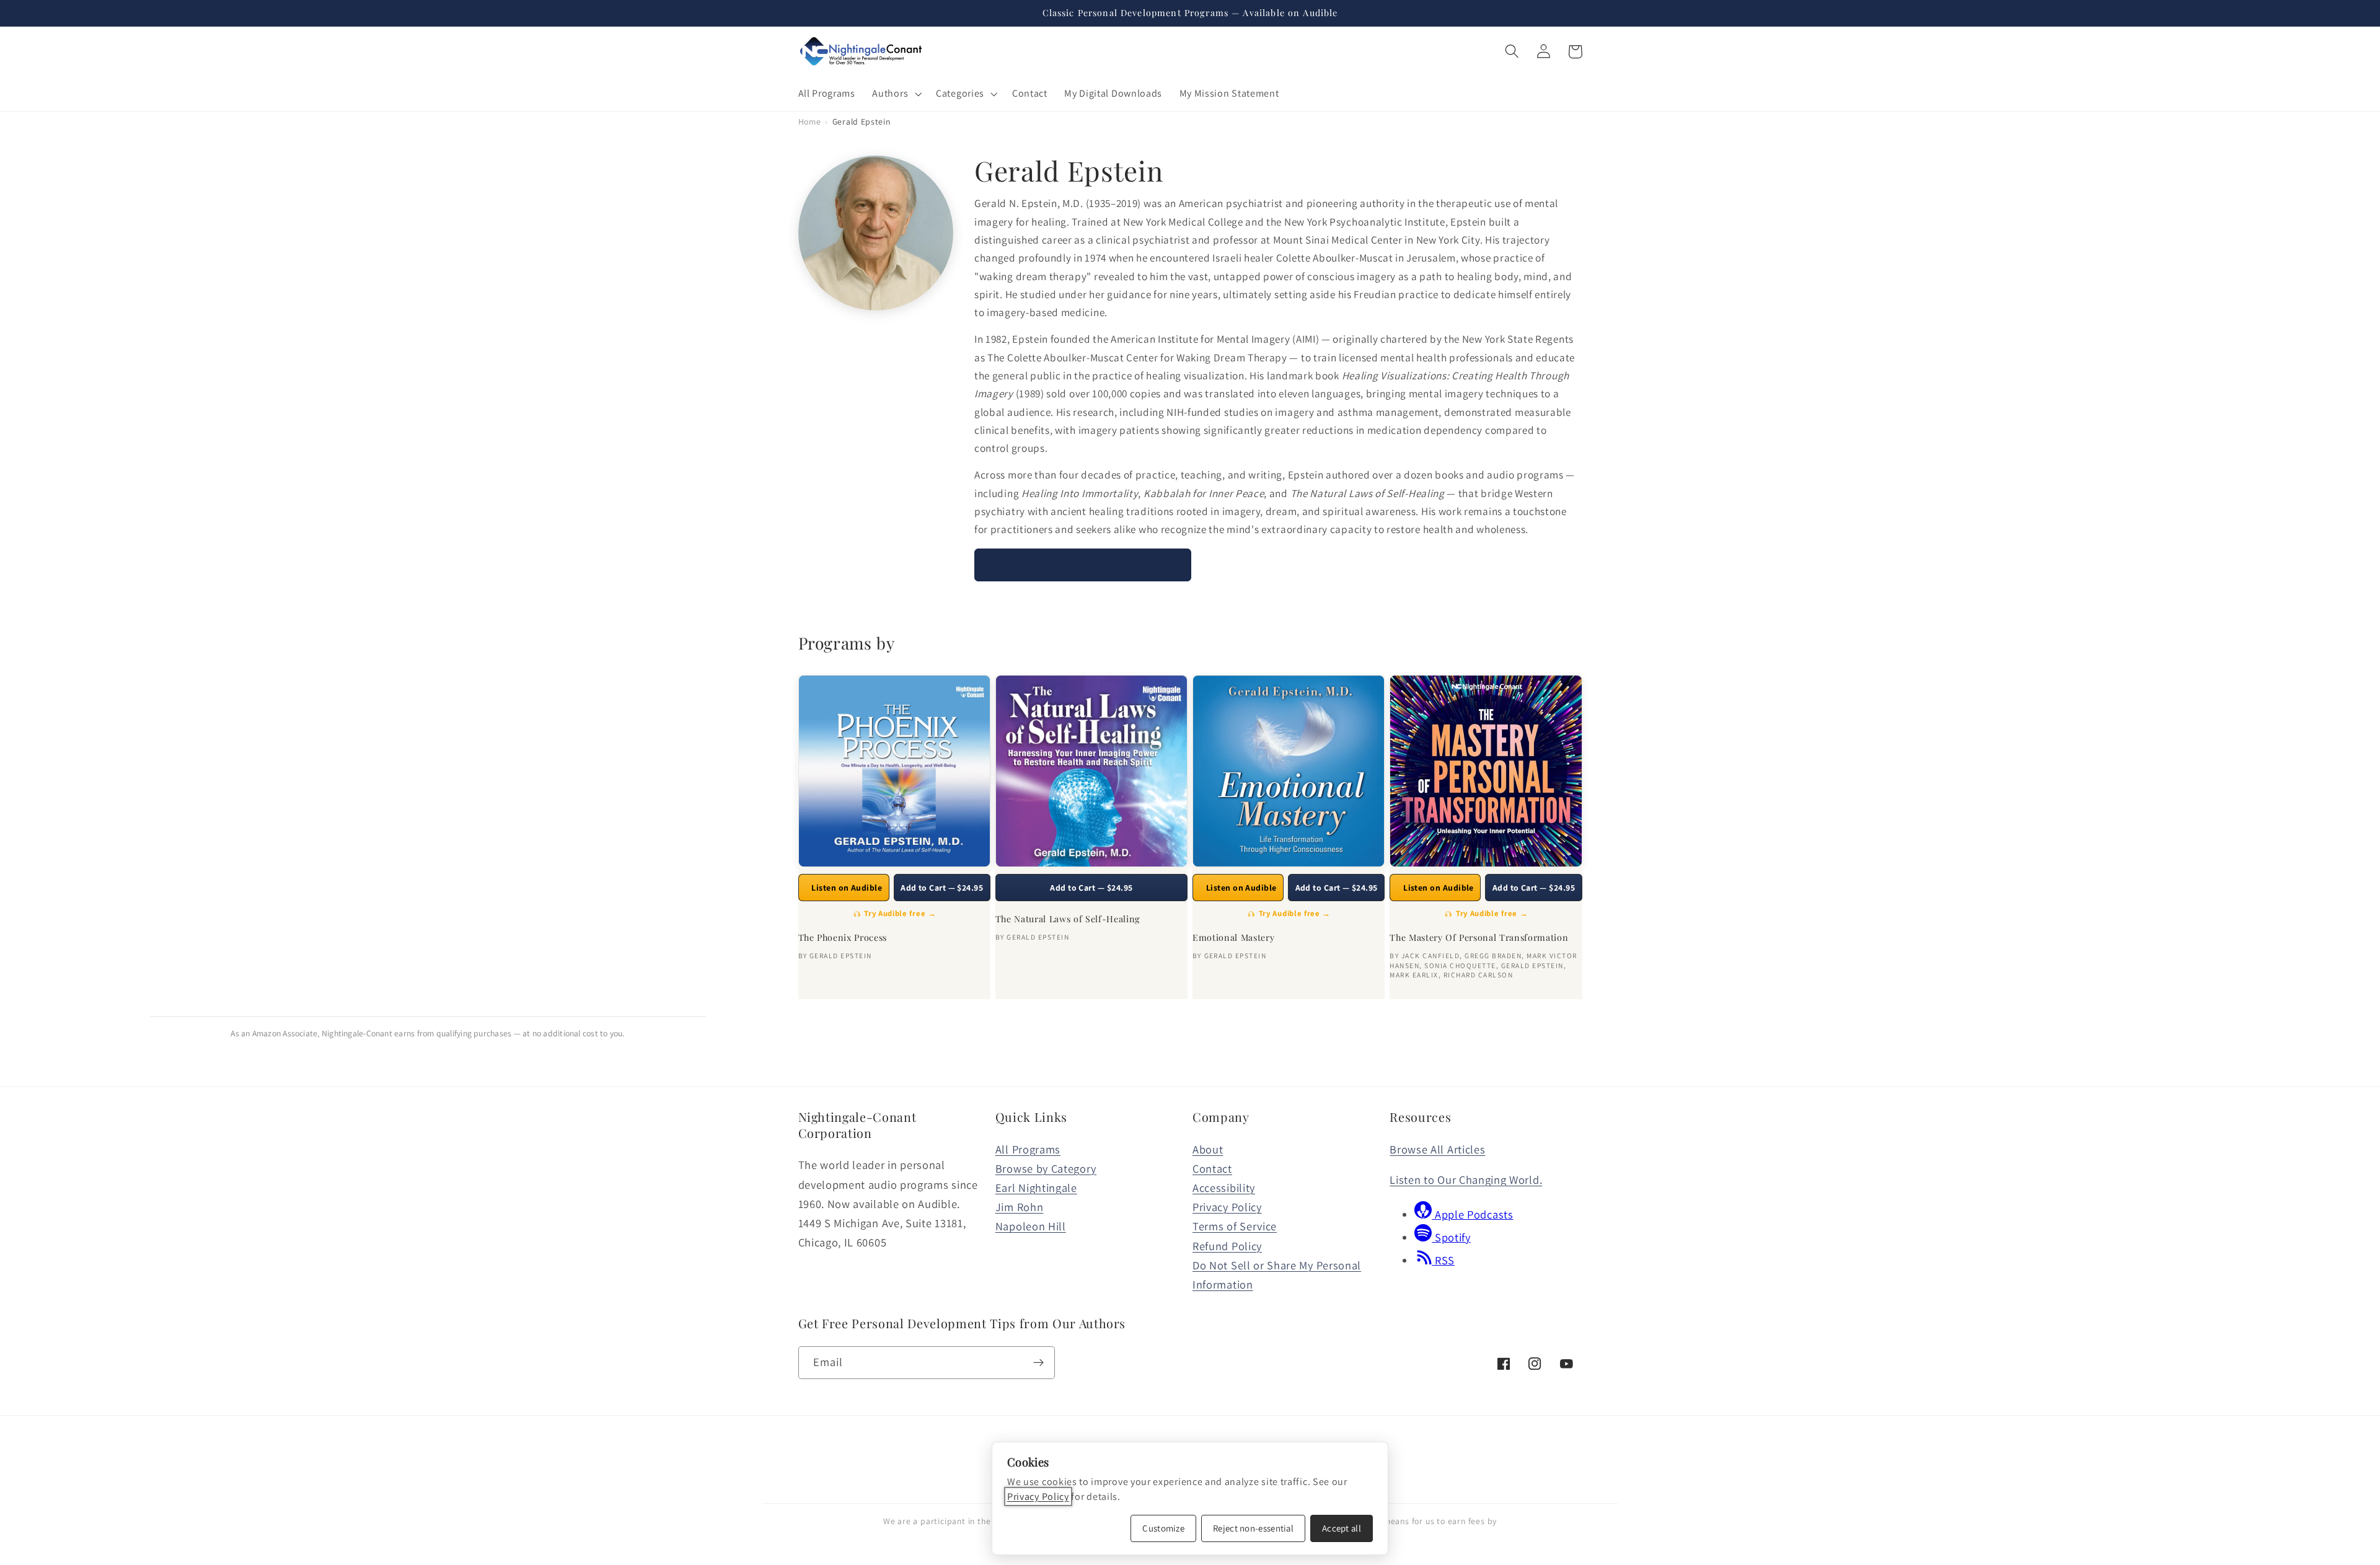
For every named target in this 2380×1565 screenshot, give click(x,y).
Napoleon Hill (1031, 1226)
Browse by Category (1046, 1168)
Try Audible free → (900, 913)
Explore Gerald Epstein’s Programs (1083, 564)
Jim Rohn (1020, 1207)
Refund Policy (1227, 1246)
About (1208, 1149)
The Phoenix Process (843, 938)
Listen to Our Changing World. (1466, 1179)
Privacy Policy (1227, 1207)
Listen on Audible (847, 888)
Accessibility (1224, 1188)
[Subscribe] (1038, 1363)
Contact (1212, 1168)
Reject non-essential (1253, 1528)
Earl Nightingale (1036, 1188)
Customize (1163, 1528)
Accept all (1342, 1528)
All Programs (1028, 1149)
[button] (896, 94)
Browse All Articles (1437, 1149)
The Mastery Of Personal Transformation (1479, 938)
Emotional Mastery (1233, 938)
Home (810, 121)
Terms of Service (1235, 1226)
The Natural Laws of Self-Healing (1068, 919)
